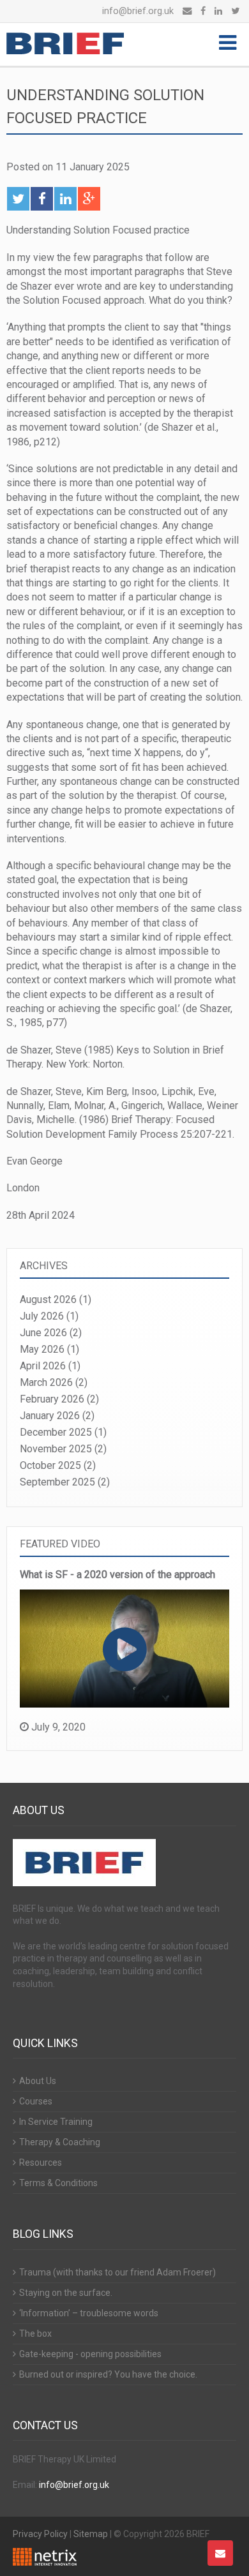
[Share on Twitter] (18, 199)
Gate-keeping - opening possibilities (90, 2354)
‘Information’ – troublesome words (89, 2313)
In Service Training (56, 2122)
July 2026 (42, 1316)
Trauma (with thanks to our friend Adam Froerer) (117, 2272)
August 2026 (48, 1299)
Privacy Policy (40, 2534)
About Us (38, 2081)
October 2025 (50, 1465)
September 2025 (57, 1482)
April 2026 (43, 1366)
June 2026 (43, 1333)
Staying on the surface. (66, 2293)
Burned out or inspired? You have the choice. (108, 2374)
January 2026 (50, 1416)
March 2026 (46, 1382)
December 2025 (56, 1432)
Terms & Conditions (58, 2183)
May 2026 (42, 1349)
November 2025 (56, 1449)
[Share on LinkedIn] (65, 199)
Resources (41, 2163)
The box (35, 2334)
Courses (36, 2101)
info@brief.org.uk (138, 11)
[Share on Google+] (89, 199)
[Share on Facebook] (42, 199)
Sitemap (91, 2534)
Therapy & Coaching (60, 2142)
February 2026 (52, 1399)
